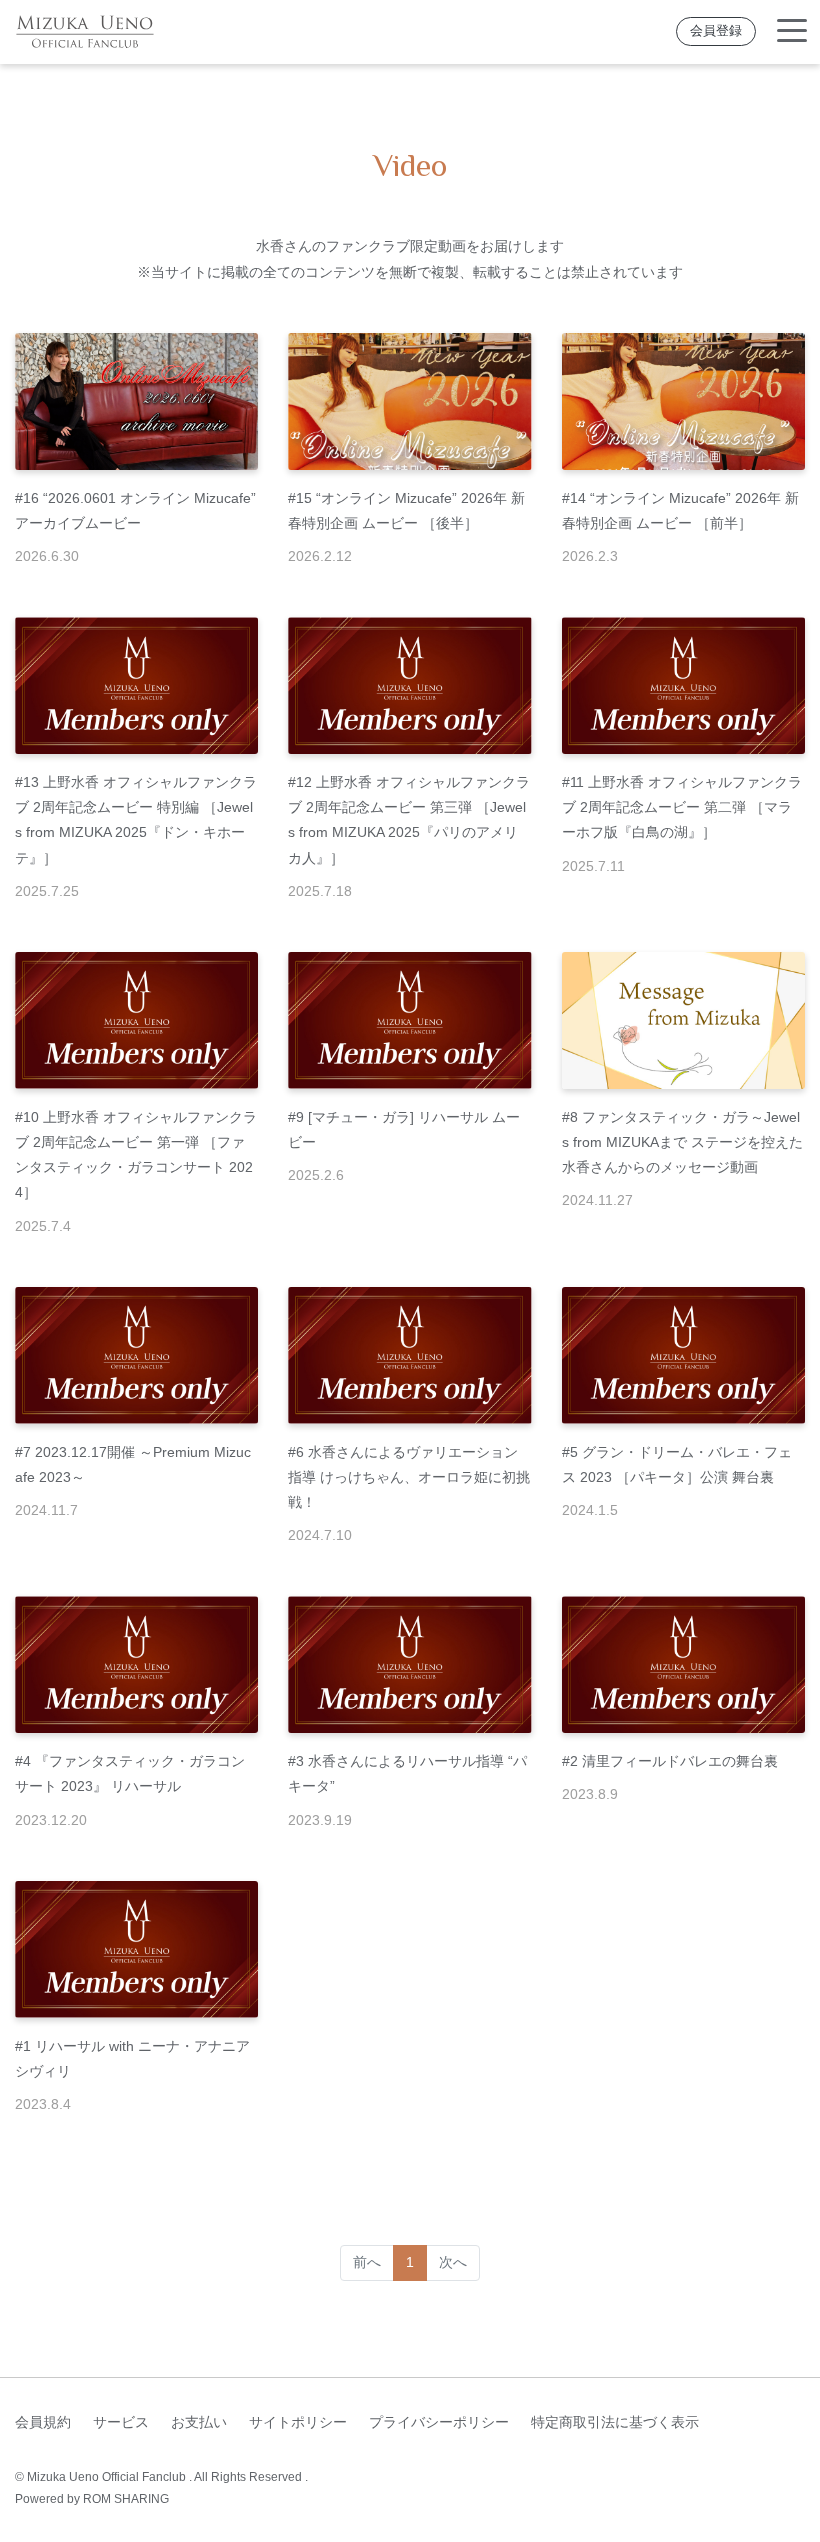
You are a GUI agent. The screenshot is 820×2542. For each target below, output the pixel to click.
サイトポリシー (298, 2422)
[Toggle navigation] (792, 31)
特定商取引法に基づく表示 (615, 2422)
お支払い (199, 2422)
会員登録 (716, 31)
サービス (121, 2422)
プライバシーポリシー (439, 2422)
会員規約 (43, 2422)
